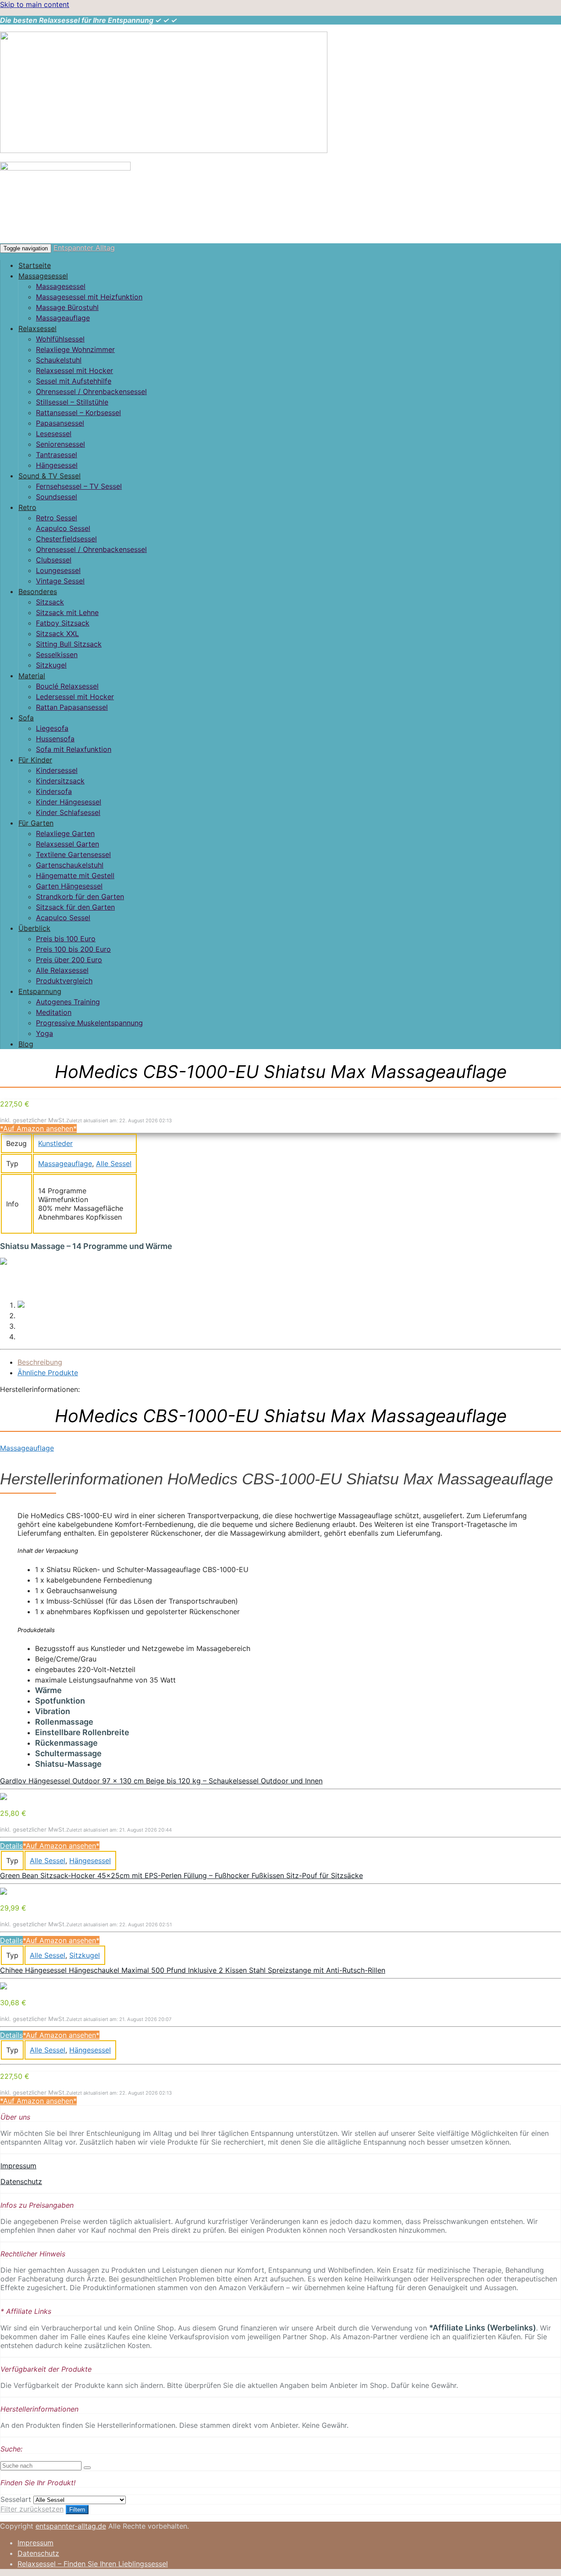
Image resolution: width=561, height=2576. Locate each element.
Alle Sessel (114, 1163)
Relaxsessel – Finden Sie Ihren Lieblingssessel (93, 2564)
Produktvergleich (64, 981)
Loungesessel (58, 570)
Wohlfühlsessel (60, 339)
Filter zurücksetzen (32, 2509)
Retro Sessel (57, 518)
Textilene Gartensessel (73, 854)
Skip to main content (35, 4)
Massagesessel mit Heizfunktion (89, 297)
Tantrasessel (57, 455)
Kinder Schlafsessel (68, 812)
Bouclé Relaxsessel (67, 686)
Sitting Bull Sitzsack (69, 644)
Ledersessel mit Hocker (75, 697)
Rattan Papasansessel (72, 707)
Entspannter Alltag (84, 248)
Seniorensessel (60, 444)
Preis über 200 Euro (69, 960)
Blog (26, 1044)
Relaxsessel (37, 328)
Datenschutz (21, 2181)
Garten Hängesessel (69, 886)
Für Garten (36, 823)
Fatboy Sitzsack (63, 623)
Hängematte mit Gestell (75, 875)
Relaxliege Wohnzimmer (75, 349)
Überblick (34, 928)
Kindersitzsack (60, 781)
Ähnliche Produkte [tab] (48, 1373)
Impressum (18, 2166)
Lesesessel (54, 434)
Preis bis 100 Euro (66, 939)
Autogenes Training (68, 1002)
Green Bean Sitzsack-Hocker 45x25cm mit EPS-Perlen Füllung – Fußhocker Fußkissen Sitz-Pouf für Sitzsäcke (181, 1875)
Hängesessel (57, 465)
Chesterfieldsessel (66, 539)
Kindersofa (54, 791)
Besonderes (38, 591)
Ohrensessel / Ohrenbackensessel (91, 391)
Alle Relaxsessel (62, 970)
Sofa (26, 718)
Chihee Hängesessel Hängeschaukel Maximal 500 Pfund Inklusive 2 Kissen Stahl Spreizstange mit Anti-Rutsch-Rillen (193, 1970)
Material (32, 676)
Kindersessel (57, 770)
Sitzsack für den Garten (75, 907)
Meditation (54, 1012)
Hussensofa (55, 739)
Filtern (77, 2510)
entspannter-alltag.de (71, 2526)
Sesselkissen (57, 655)
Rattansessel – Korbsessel (78, 413)
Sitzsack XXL (57, 633)
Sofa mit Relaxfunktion (74, 749)
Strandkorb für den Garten (80, 897)
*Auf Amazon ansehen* (38, 1128)
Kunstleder (55, 1143)
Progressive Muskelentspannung (89, 1023)
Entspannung (40, 991)
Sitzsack (50, 602)
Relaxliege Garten (65, 833)
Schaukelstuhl (59, 360)
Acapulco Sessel (63, 528)
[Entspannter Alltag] (164, 151)
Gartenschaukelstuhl (70, 865)
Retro (27, 507)
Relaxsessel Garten (67, 844)
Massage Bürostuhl (67, 307)
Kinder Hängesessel (69, 802)
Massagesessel (43, 276)
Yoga (44, 1033)
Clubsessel (54, 560)
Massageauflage (63, 318)
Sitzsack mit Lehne (67, 612)
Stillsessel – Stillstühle (72, 402)
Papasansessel (60, 423)
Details (11, 1846)
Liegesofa (52, 728)
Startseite (35, 265)
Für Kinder (35, 760)
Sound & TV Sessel (50, 476)
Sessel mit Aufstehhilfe (74, 381)
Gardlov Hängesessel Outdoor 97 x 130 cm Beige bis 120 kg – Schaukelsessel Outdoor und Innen (161, 1781)
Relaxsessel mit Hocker (75, 370)
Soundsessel (57, 497)
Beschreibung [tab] (40, 1362)
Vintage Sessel (60, 581)
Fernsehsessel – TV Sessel (79, 486)
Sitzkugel (51, 665)
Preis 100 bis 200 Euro (73, 949)
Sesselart (16, 2499)
